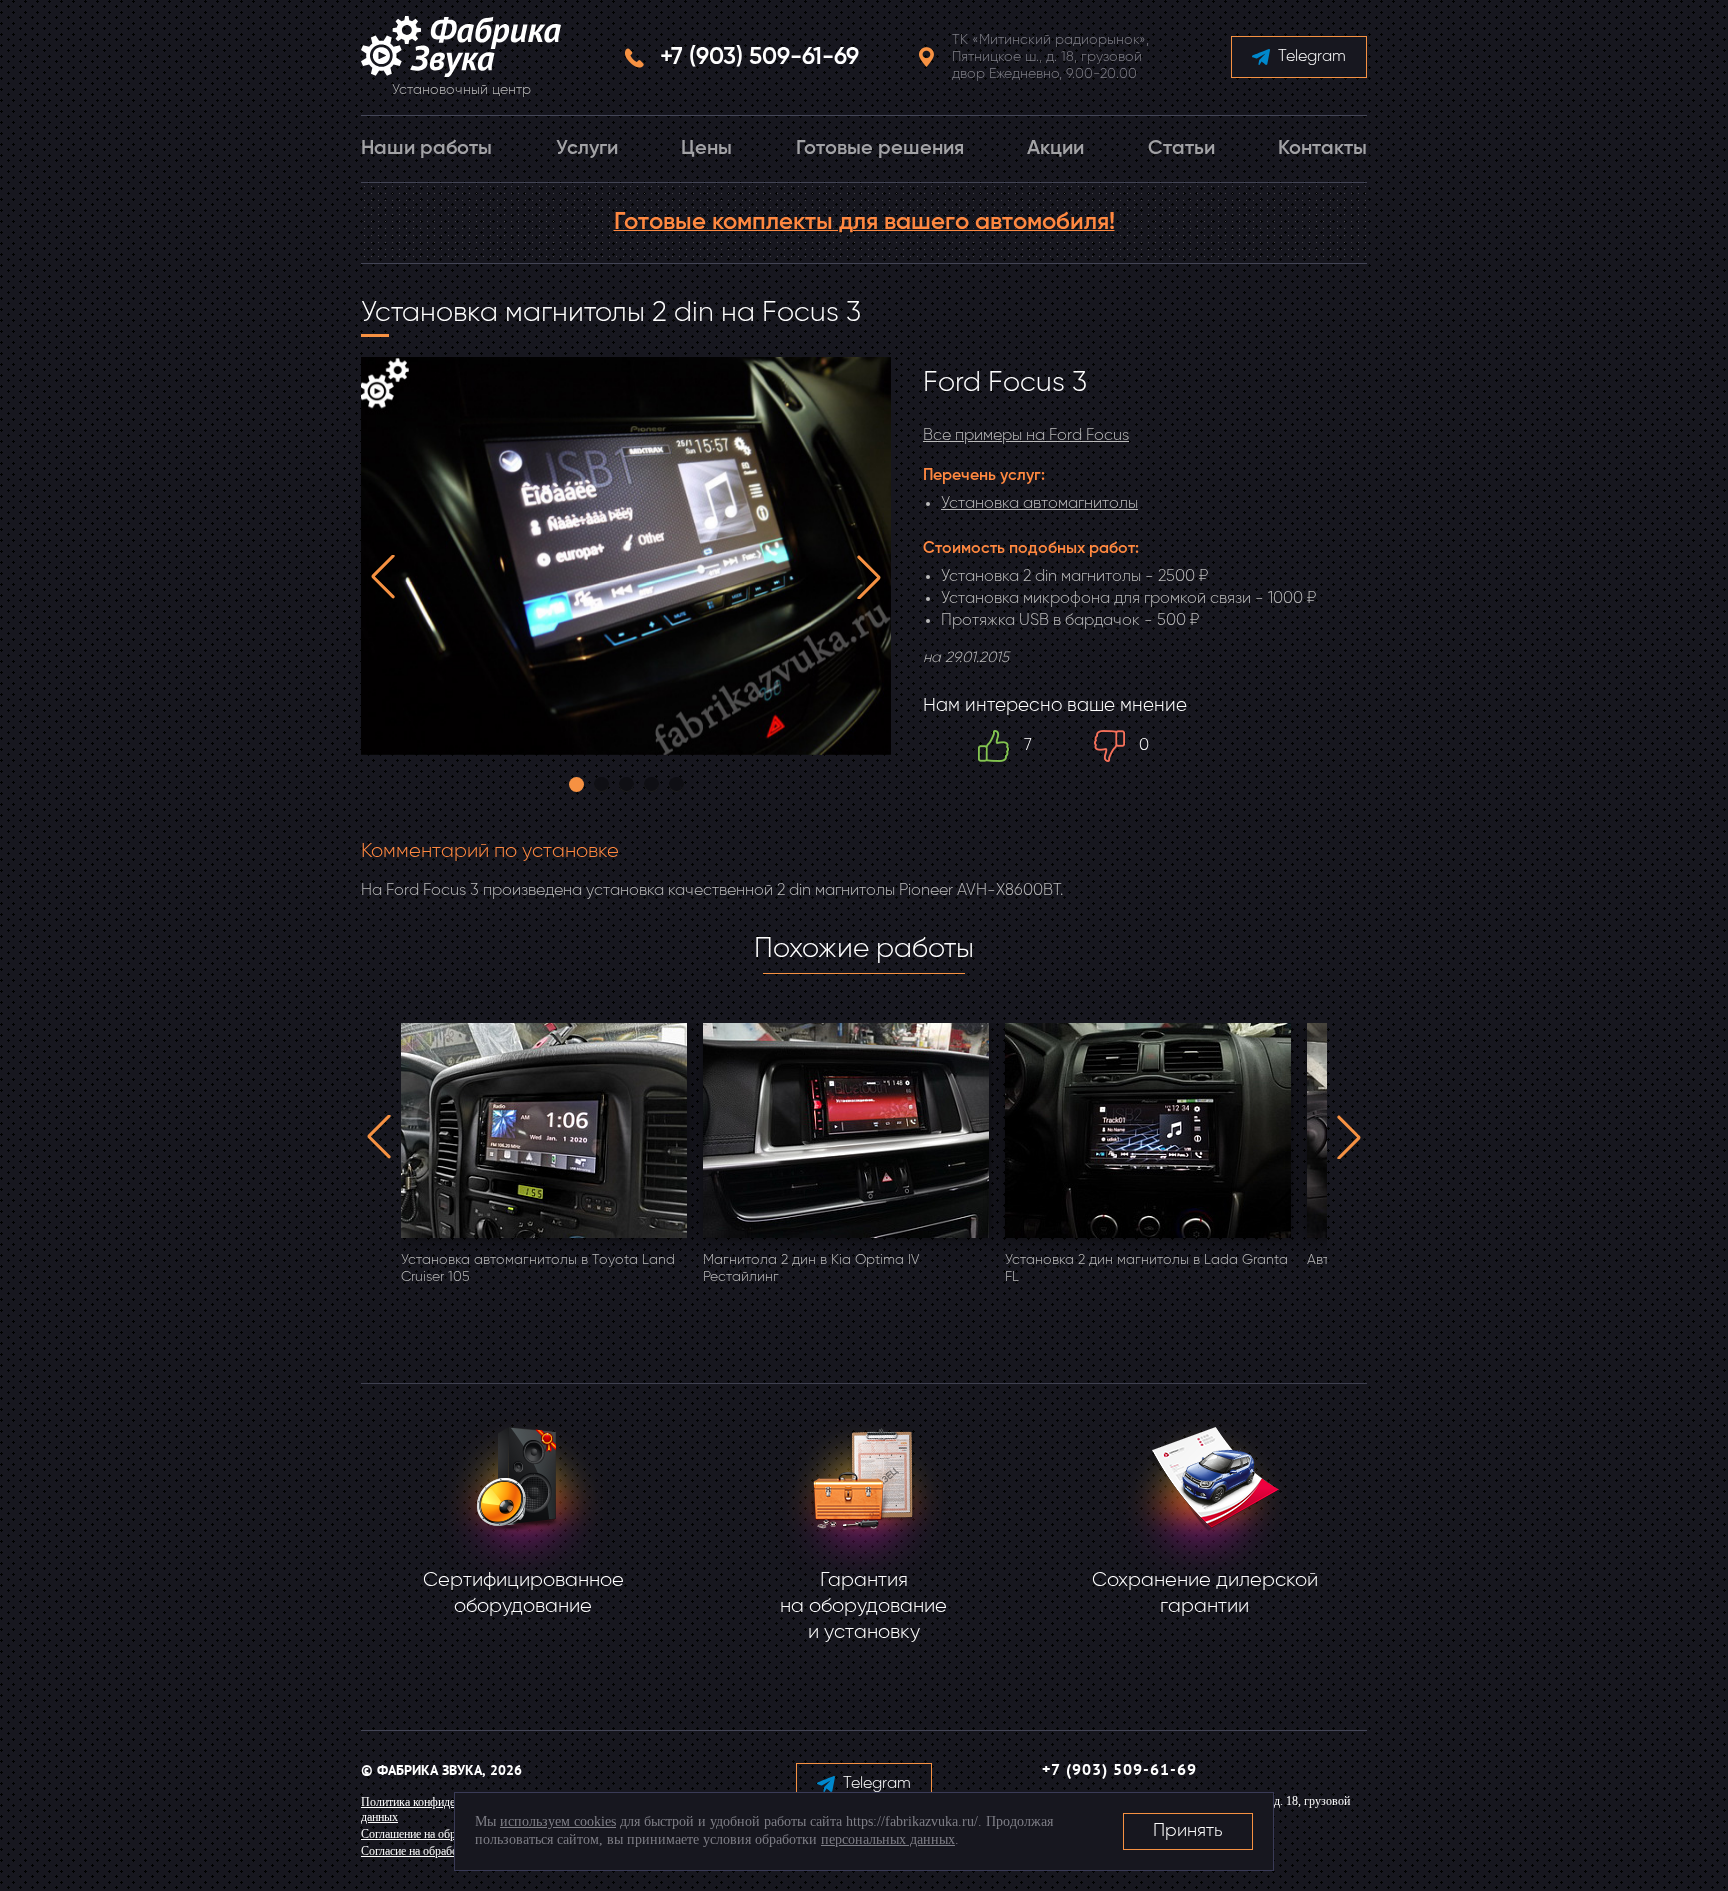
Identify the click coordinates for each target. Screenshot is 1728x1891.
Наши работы (426, 149)
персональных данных (888, 1839)
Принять (1188, 1831)
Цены (706, 149)
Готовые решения (880, 149)
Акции (1055, 149)
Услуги (587, 149)
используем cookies (558, 1821)
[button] (383, 577)
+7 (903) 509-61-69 (759, 57)
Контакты (1322, 149)
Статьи (1181, 149)
